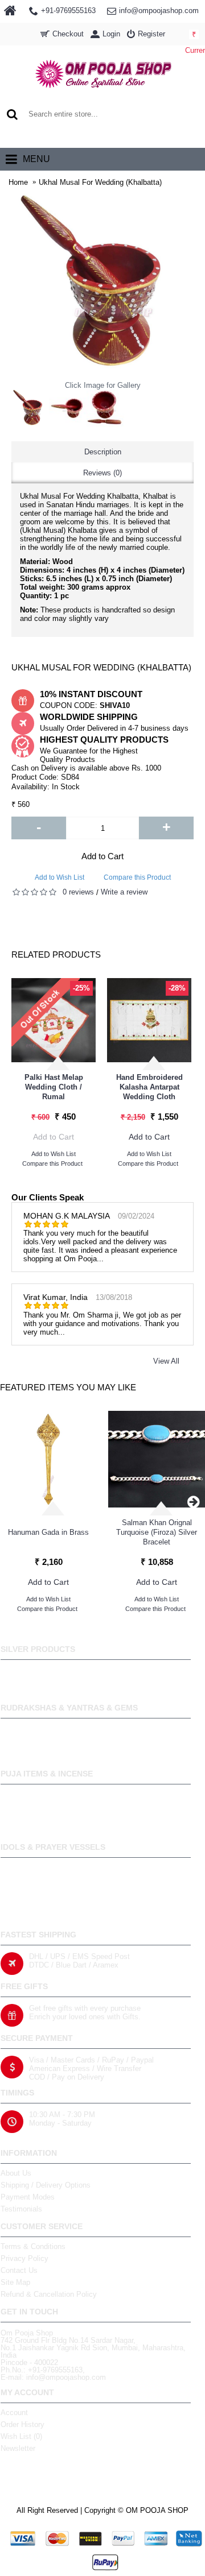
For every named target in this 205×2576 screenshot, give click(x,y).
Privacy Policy (24, 2258)
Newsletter (18, 2448)
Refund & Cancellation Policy (49, 2294)
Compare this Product (137, 877)
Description (103, 452)
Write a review (124, 892)
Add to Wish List (60, 877)
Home (18, 182)
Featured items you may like (68, 1387)
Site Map (15, 2282)
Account (14, 2413)
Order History (22, 2424)
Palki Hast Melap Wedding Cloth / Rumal (54, 1087)
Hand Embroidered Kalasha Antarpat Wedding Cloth (149, 1087)
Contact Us (19, 2270)
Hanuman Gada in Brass (48, 1532)
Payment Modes (28, 2197)
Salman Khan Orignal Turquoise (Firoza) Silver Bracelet (157, 1532)
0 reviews (78, 892)
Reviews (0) (102, 473)
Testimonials (21, 2209)
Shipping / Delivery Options (46, 2185)
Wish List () (21, 2436)
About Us (16, 2173)
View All (166, 1361)
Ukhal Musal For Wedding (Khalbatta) (100, 182)
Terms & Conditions (33, 2246)
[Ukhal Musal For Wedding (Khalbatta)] (30, 408)
